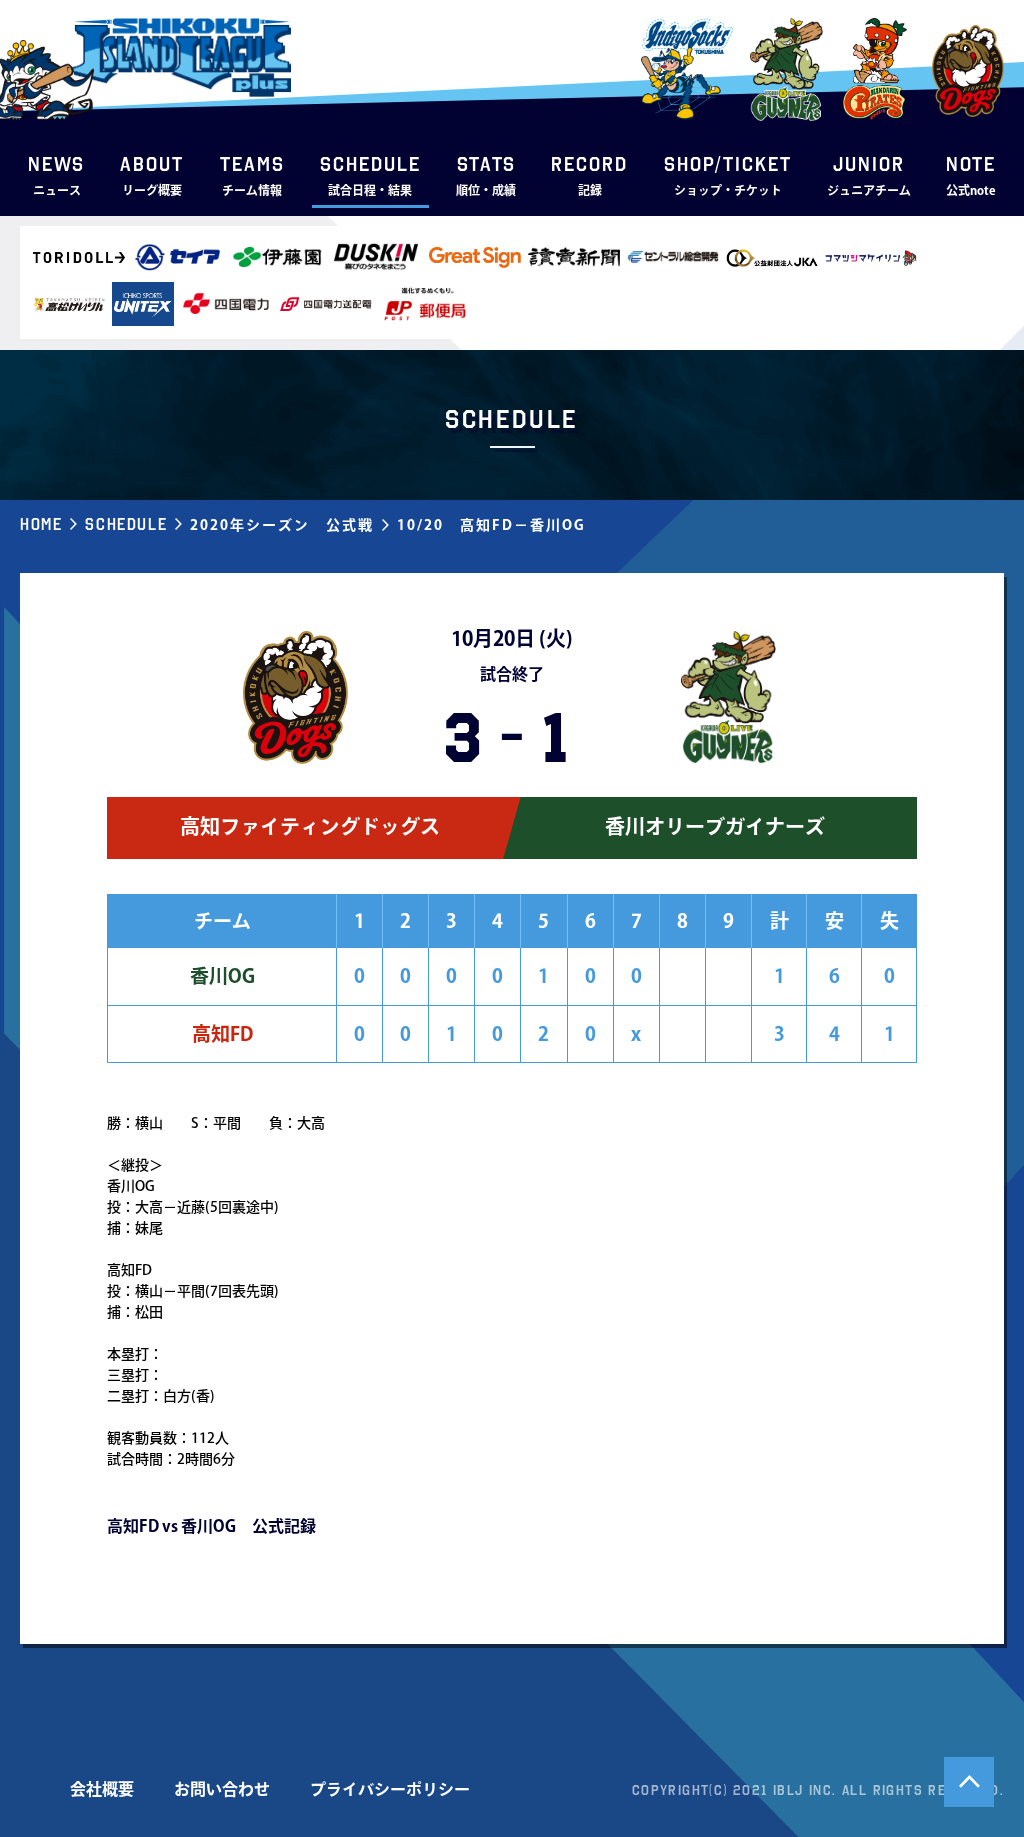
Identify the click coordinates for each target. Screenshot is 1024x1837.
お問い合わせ (222, 1789)
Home (41, 524)
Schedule (126, 524)
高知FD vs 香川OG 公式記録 (211, 1526)
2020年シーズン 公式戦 (282, 525)
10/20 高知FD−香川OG (491, 525)
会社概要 (102, 1789)
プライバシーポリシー (390, 1789)
